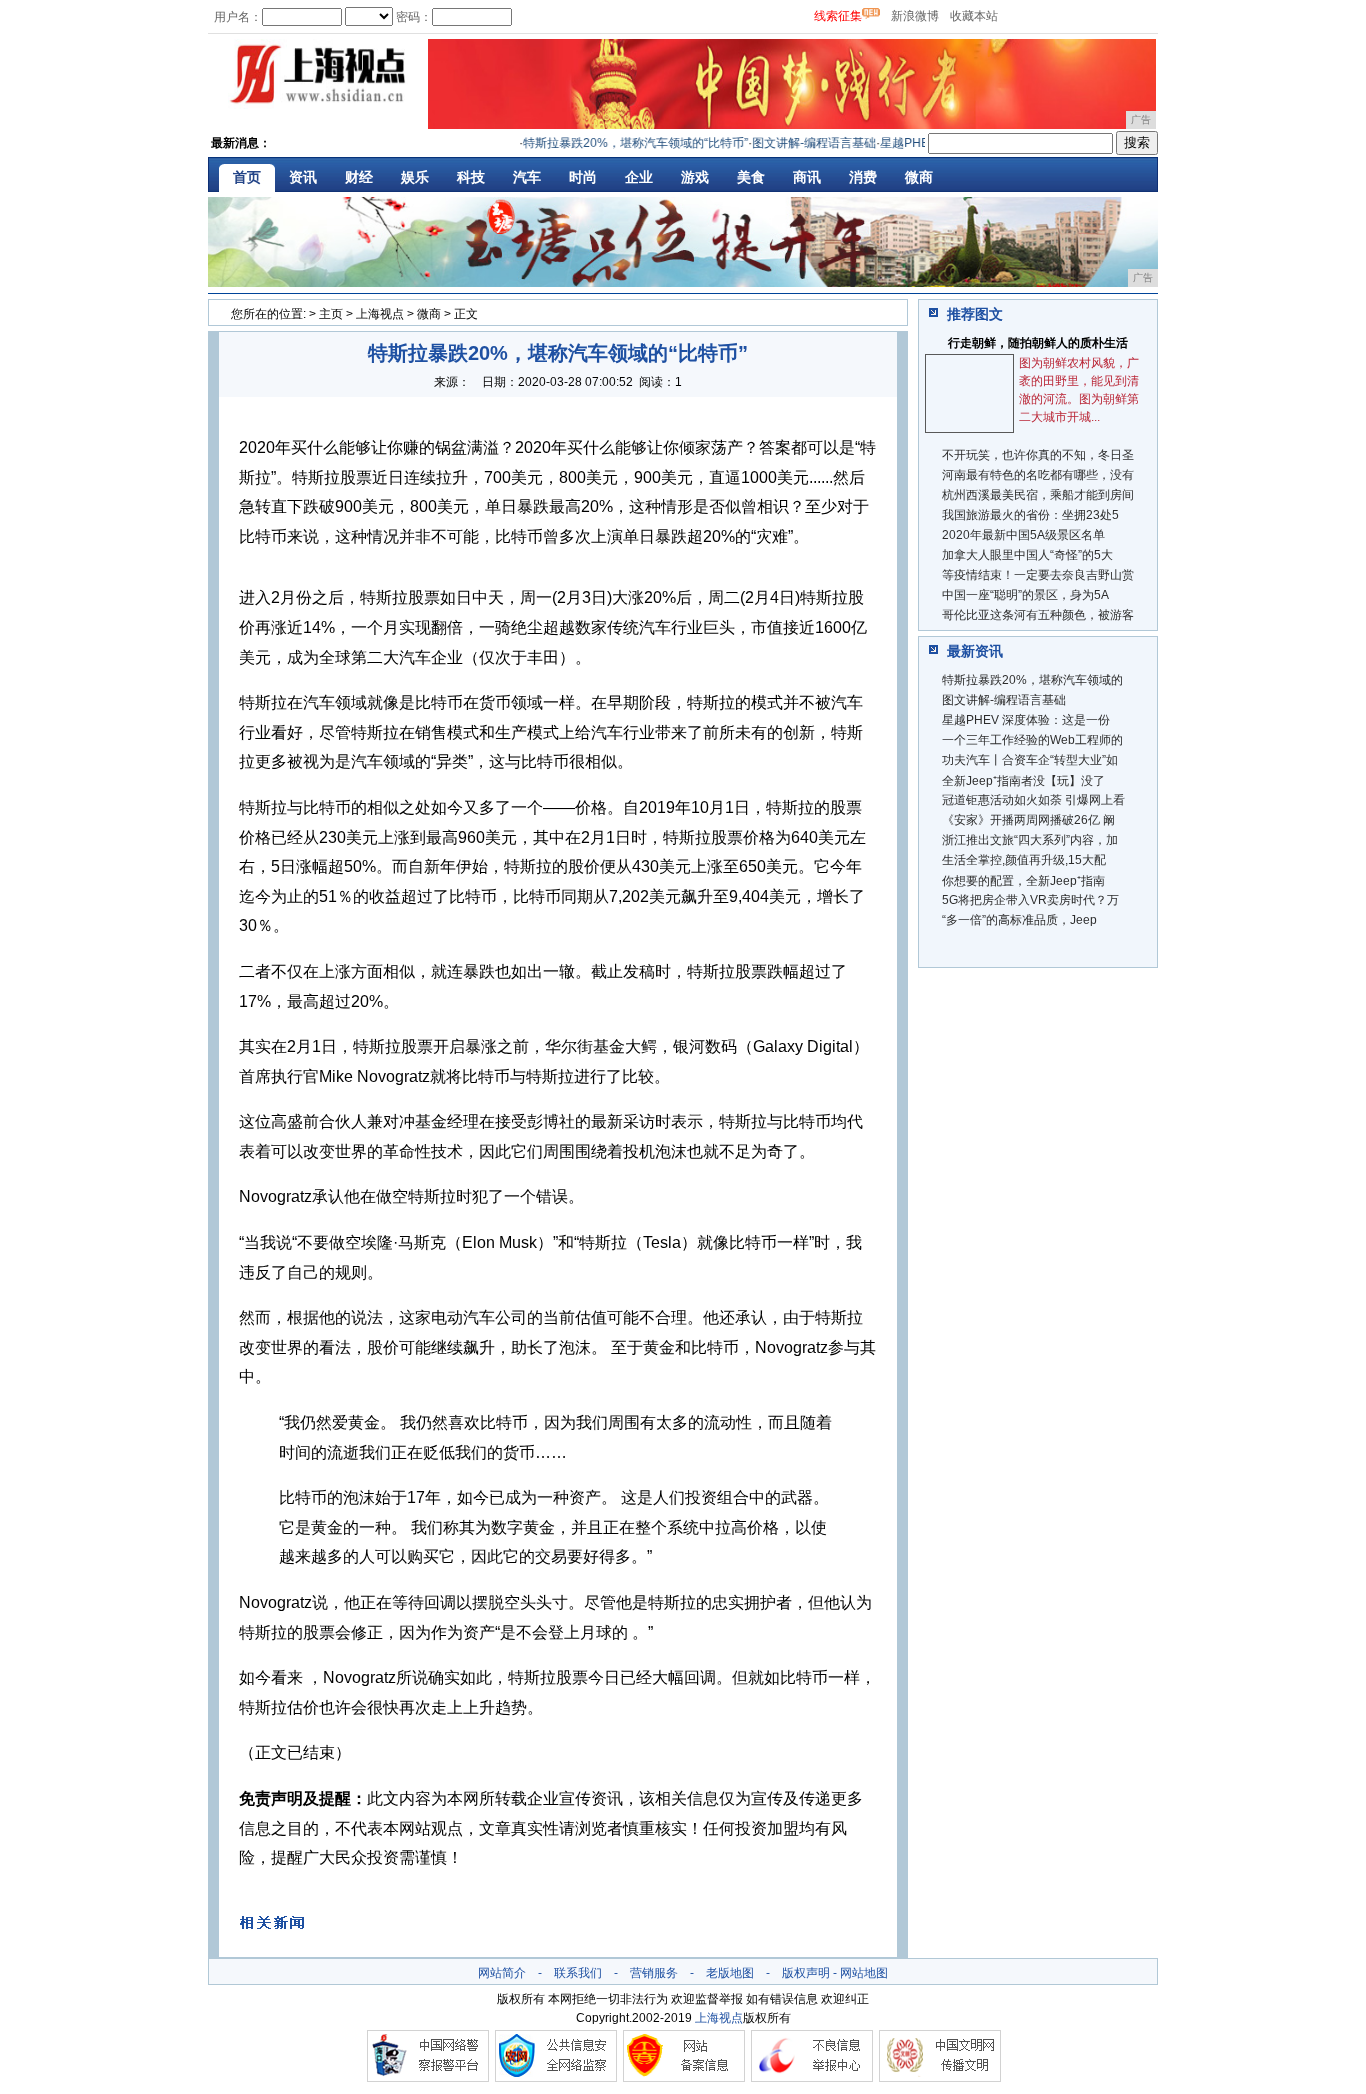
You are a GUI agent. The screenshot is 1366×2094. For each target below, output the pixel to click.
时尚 (583, 177)
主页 (331, 314)
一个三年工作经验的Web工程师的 (1032, 740)
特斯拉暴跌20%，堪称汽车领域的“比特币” (615, 143)
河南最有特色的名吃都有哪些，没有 (1038, 475)
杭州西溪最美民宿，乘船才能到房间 (1038, 495)
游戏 (695, 177)
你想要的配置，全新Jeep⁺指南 (1023, 881)
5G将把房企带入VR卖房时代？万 (1030, 900)
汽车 (527, 177)
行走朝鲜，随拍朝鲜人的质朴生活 (1038, 343)
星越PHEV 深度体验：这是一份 (1026, 720)
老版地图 (730, 1973)
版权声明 (806, 1973)
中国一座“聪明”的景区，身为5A (1025, 595)
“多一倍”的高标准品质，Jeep (1019, 920)
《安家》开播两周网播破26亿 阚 (1028, 820)
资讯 (303, 177)
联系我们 (578, 1973)
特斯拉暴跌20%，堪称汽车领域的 (1032, 680)
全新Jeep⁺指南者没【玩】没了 (1023, 781)
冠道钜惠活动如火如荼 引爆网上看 (1033, 800)
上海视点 (380, 314)
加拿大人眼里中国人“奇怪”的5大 (1027, 555)
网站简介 (502, 1973)
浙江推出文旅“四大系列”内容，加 (1030, 840)
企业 (639, 177)
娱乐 (415, 177)
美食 (751, 177)
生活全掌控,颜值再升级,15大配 (1024, 860)
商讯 (807, 177)
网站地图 (864, 1973)
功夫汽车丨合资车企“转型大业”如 (1030, 760)
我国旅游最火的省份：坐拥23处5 (1030, 515)
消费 (863, 177)
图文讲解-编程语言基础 (794, 143)
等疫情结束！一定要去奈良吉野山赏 (1038, 575)
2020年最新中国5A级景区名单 (1023, 535)
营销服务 (654, 1973)
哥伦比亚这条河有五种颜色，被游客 (1038, 615)
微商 (919, 177)
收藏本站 (974, 16)
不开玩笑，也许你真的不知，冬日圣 (1038, 455)
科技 (471, 177)
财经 (359, 177)
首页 (247, 177)
